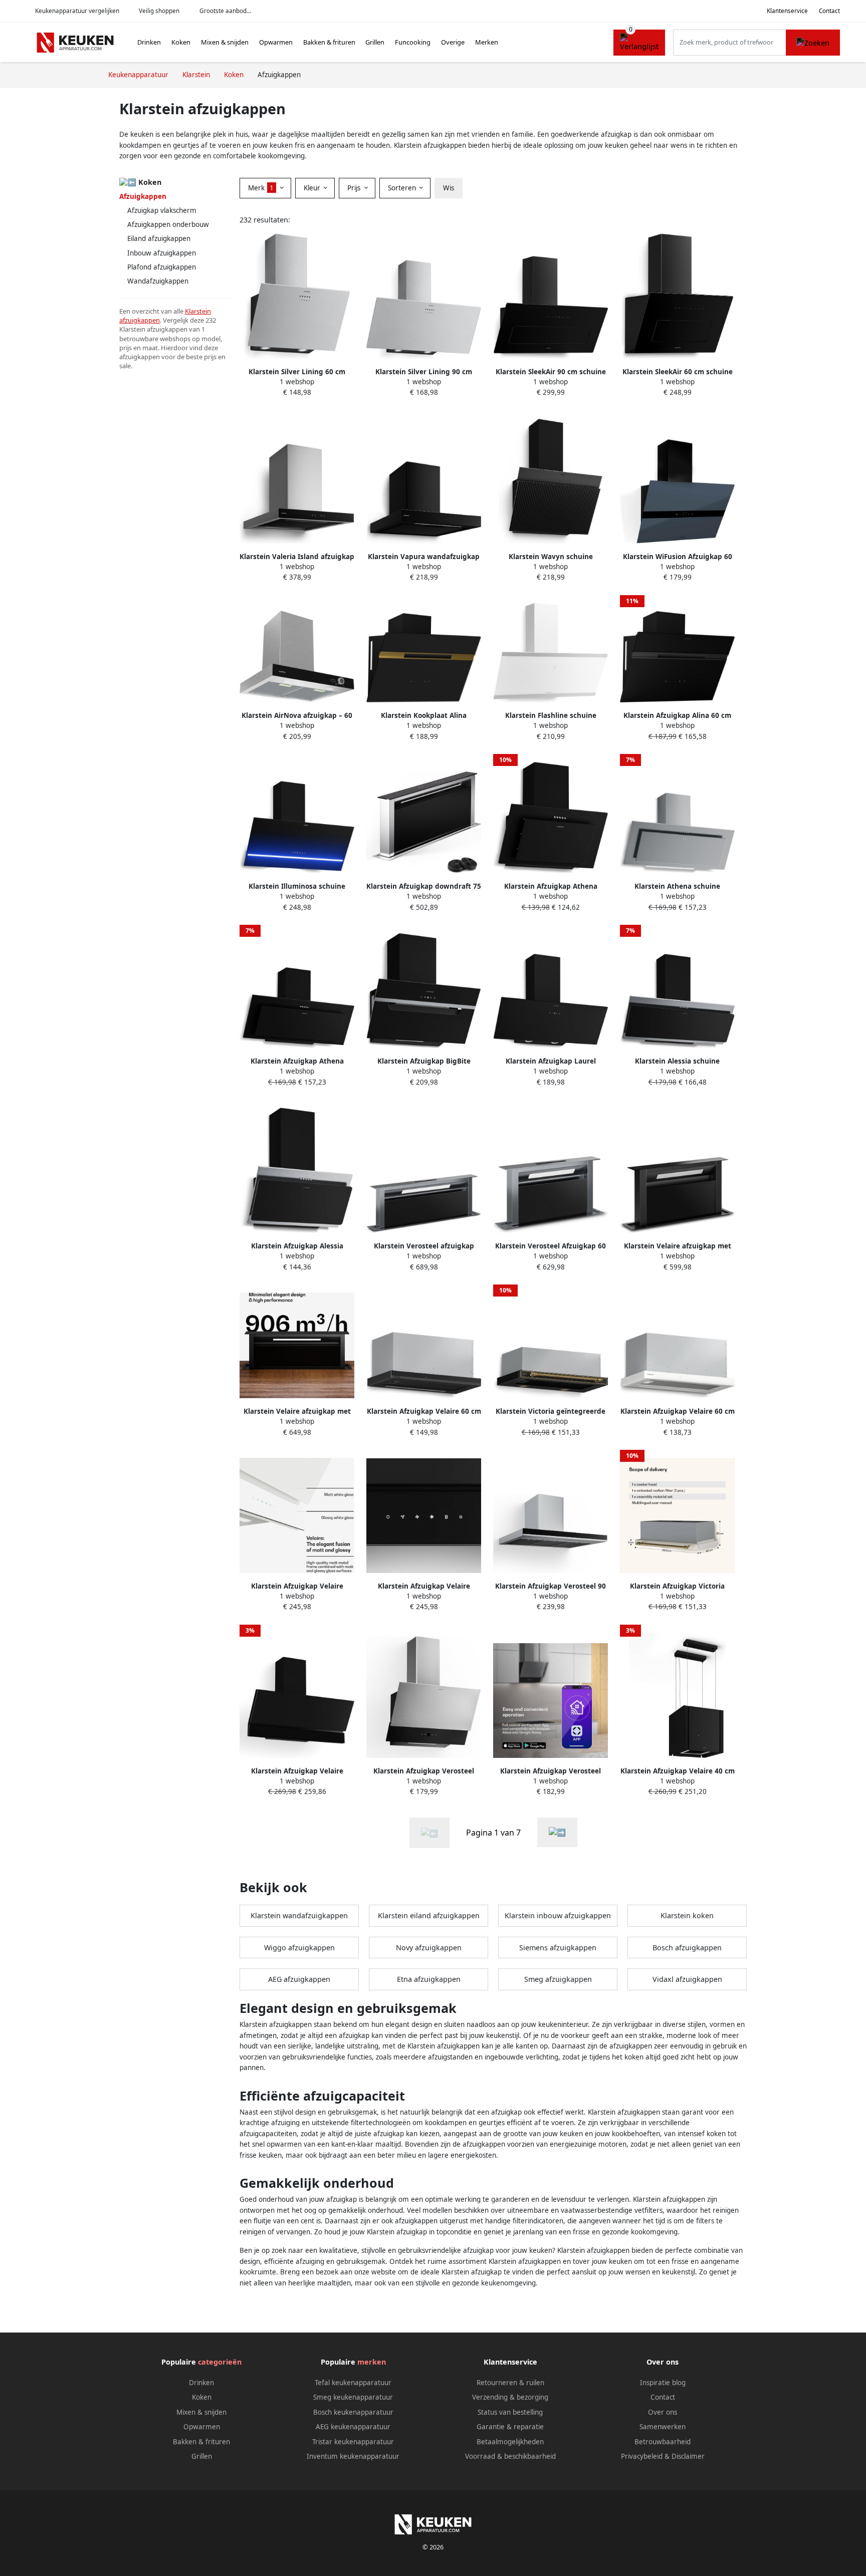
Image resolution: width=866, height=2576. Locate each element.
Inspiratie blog (663, 2383)
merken (372, 2362)
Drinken (149, 42)
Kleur (313, 188)
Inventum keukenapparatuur (353, 2456)
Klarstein (198, 311)
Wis (449, 188)
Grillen (375, 42)
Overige (453, 42)
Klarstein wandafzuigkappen (299, 1915)
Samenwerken (663, 2427)
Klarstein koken (687, 1915)
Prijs (355, 188)
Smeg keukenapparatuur (353, 2397)
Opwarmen (276, 42)
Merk (261, 188)
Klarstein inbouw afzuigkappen (558, 1915)
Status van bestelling (510, 2412)
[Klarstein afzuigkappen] (557, 1832)
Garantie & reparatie (510, 2427)
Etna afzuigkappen (429, 1979)
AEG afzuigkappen (299, 1979)
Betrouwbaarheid (663, 2442)
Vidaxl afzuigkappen (687, 1979)
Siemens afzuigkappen (558, 1948)
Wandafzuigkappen (158, 281)
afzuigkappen (140, 320)
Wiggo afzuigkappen (299, 1948)
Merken (487, 42)
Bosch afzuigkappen (687, 1948)
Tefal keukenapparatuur (353, 2383)
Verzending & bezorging (510, 2397)
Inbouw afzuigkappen (162, 253)
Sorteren (403, 188)
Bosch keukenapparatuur (353, 2412)
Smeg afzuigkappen (558, 1979)
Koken (181, 42)
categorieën (220, 2362)
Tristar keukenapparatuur (353, 2442)
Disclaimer (688, 2456)
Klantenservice (787, 11)
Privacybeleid (642, 2456)
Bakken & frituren (329, 42)
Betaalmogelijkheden (510, 2442)
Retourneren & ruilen (510, 2383)
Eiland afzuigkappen (159, 238)
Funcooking (413, 42)
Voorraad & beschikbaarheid (510, 2456)
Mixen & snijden (225, 42)
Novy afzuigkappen (429, 1948)
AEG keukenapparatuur (353, 2427)
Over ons (663, 2412)
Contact (829, 11)
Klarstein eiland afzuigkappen (429, 1915)
